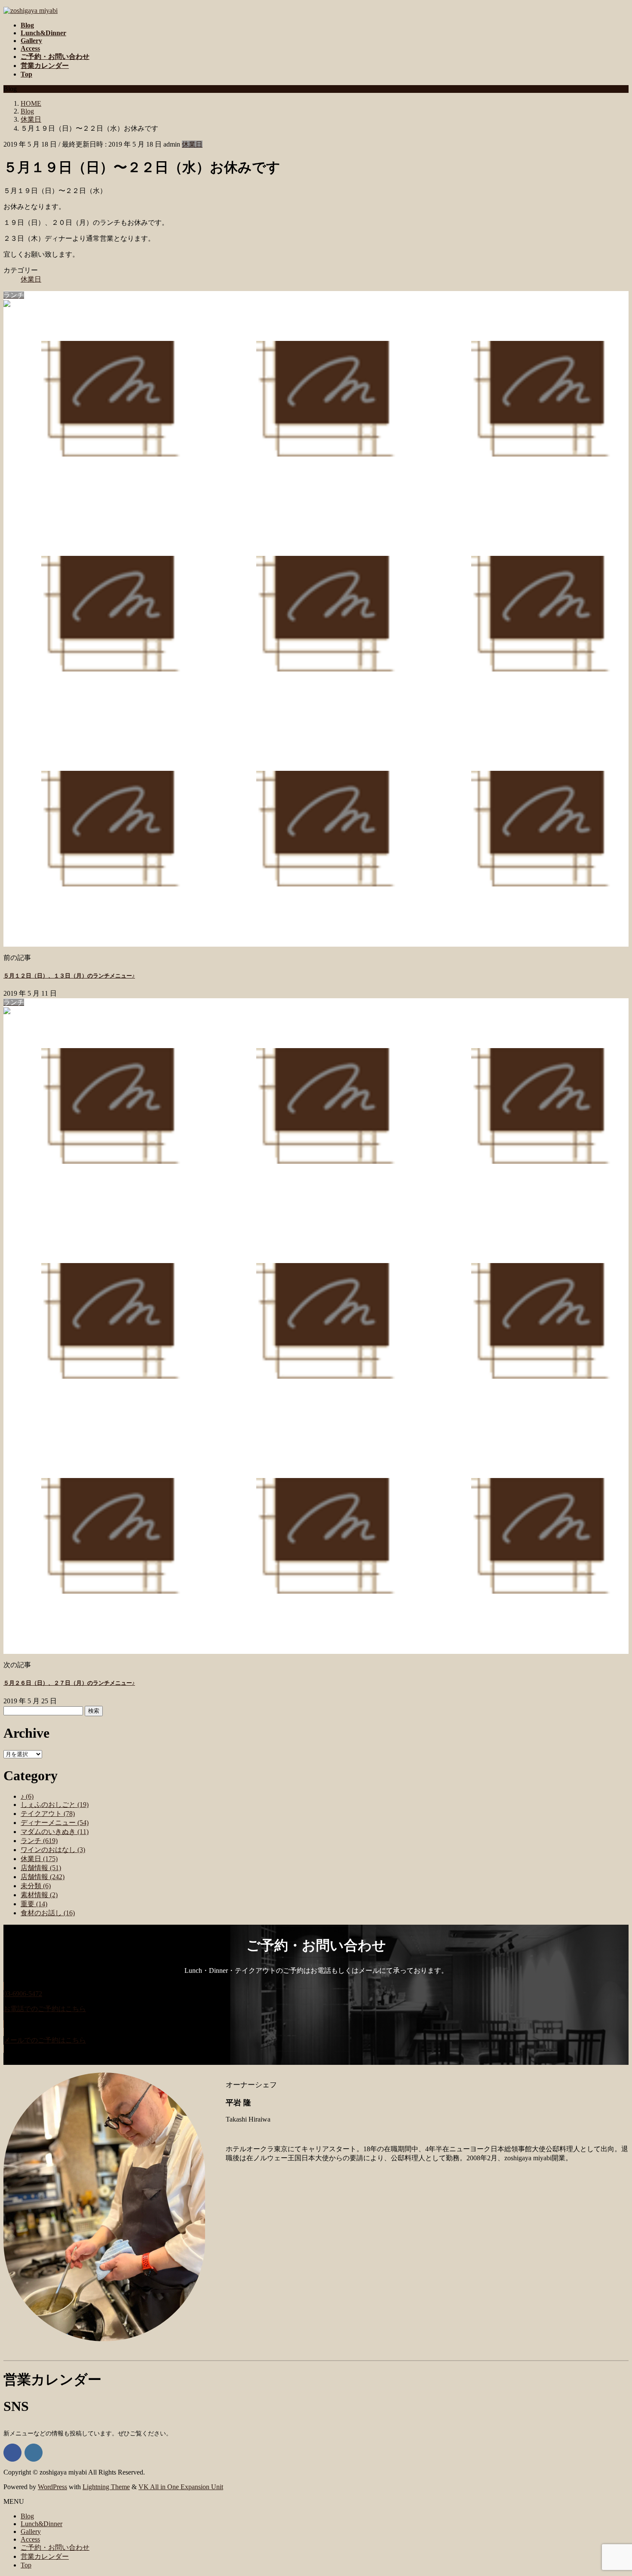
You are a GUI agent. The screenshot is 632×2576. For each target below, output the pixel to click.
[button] (316, 2005)
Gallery (31, 2532)
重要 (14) (34, 1904)
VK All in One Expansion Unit (181, 2487)
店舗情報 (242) (43, 1877)
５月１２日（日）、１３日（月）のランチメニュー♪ (69, 976)
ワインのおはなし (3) (53, 1850)
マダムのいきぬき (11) (55, 1832)
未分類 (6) (36, 1886)
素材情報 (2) (39, 1895)
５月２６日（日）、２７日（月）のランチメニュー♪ (69, 1683)
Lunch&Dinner (41, 2524)
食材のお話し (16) (48, 1913)
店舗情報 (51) (41, 1868)
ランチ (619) (39, 1841)
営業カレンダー (45, 2556)
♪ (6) (27, 1796)
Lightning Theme (106, 2487)
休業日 (192, 144)
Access (30, 2539)
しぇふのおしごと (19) (55, 1805)
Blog (27, 2516)
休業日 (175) (39, 1859)
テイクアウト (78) (48, 1814)
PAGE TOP (611, 2490)
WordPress (52, 2487)
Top (26, 2565)
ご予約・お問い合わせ (55, 2547)
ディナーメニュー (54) (55, 1823)
